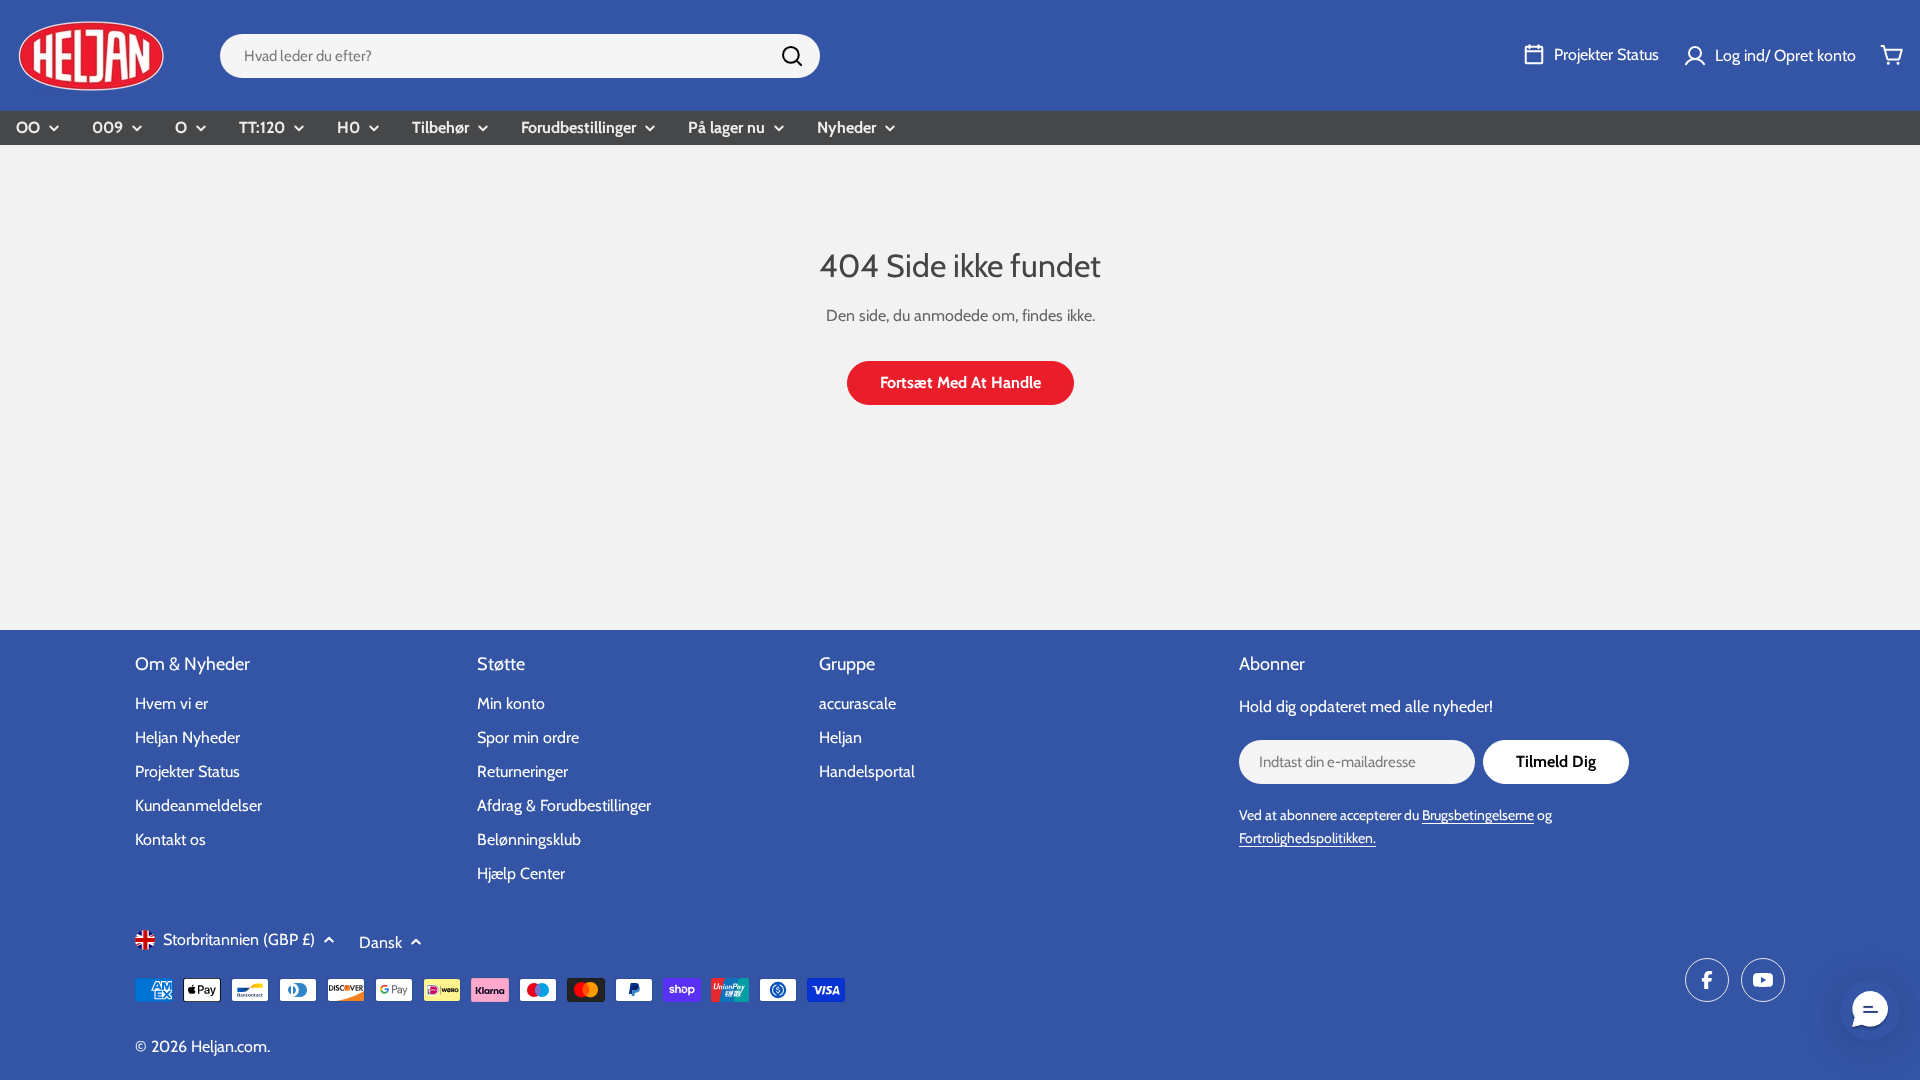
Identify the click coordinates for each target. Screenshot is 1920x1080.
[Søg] (792, 56)
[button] (1870, 1010)
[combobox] (520, 56)
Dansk (380, 942)
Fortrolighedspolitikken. (1307, 838)
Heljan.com (229, 1046)
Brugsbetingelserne (1478, 815)
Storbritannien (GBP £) (239, 939)
